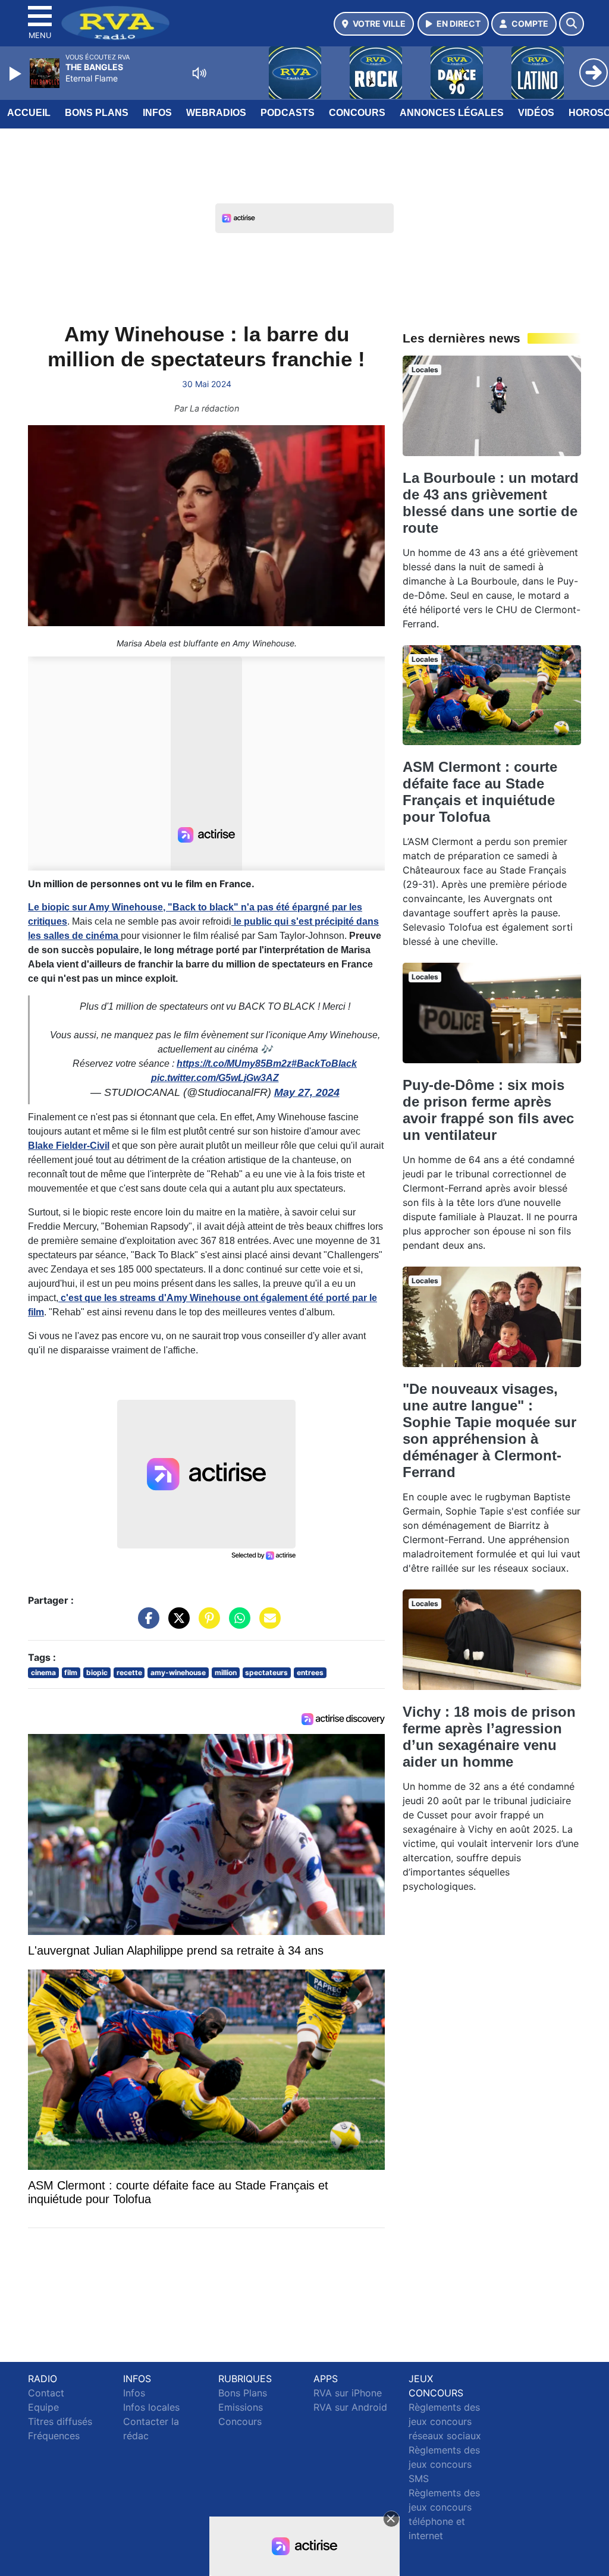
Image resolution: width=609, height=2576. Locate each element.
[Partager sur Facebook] (146, 1623)
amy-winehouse (178, 1672)
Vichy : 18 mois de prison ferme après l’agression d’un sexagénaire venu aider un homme (489, 1737)
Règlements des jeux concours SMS (444, 2464)
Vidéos (536, 113)
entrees (310, 1672)
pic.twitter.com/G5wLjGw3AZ (215, 1078)
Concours (357, 113)
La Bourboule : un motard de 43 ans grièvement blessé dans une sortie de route (491, 503)
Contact (46, 2393)
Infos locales (151, 2407)
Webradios (216, 113)
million (226, 1672)
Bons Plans (97, 113)
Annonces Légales (452, 113)
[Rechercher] (572, 24)
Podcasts (288, 113)
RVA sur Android (350, 2407)
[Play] (17, 74)
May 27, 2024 (307, 1092)
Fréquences (54, 2436)
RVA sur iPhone (348, 2393)
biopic (97, 1672)
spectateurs (266, 1672)
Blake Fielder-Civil (69, 1146)
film (71, 1672)
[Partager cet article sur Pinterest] (206, 1623)
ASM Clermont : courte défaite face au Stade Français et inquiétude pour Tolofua (480, 792)
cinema (43, 1672)
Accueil (29, 113)
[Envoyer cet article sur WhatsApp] (237, 1623)
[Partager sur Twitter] (176, 1623)
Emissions (241, 2407)
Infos (157, 113)
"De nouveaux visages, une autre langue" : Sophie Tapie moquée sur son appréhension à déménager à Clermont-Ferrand (489, 1430)
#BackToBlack (324, 1064)
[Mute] (199, 73)
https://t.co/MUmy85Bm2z (234, 1064)
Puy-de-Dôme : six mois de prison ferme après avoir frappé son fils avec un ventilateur (488, 1110)
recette (129, 1672)
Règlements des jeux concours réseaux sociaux (445, 2421)
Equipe (43, 2407)
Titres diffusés (60, 2421)
